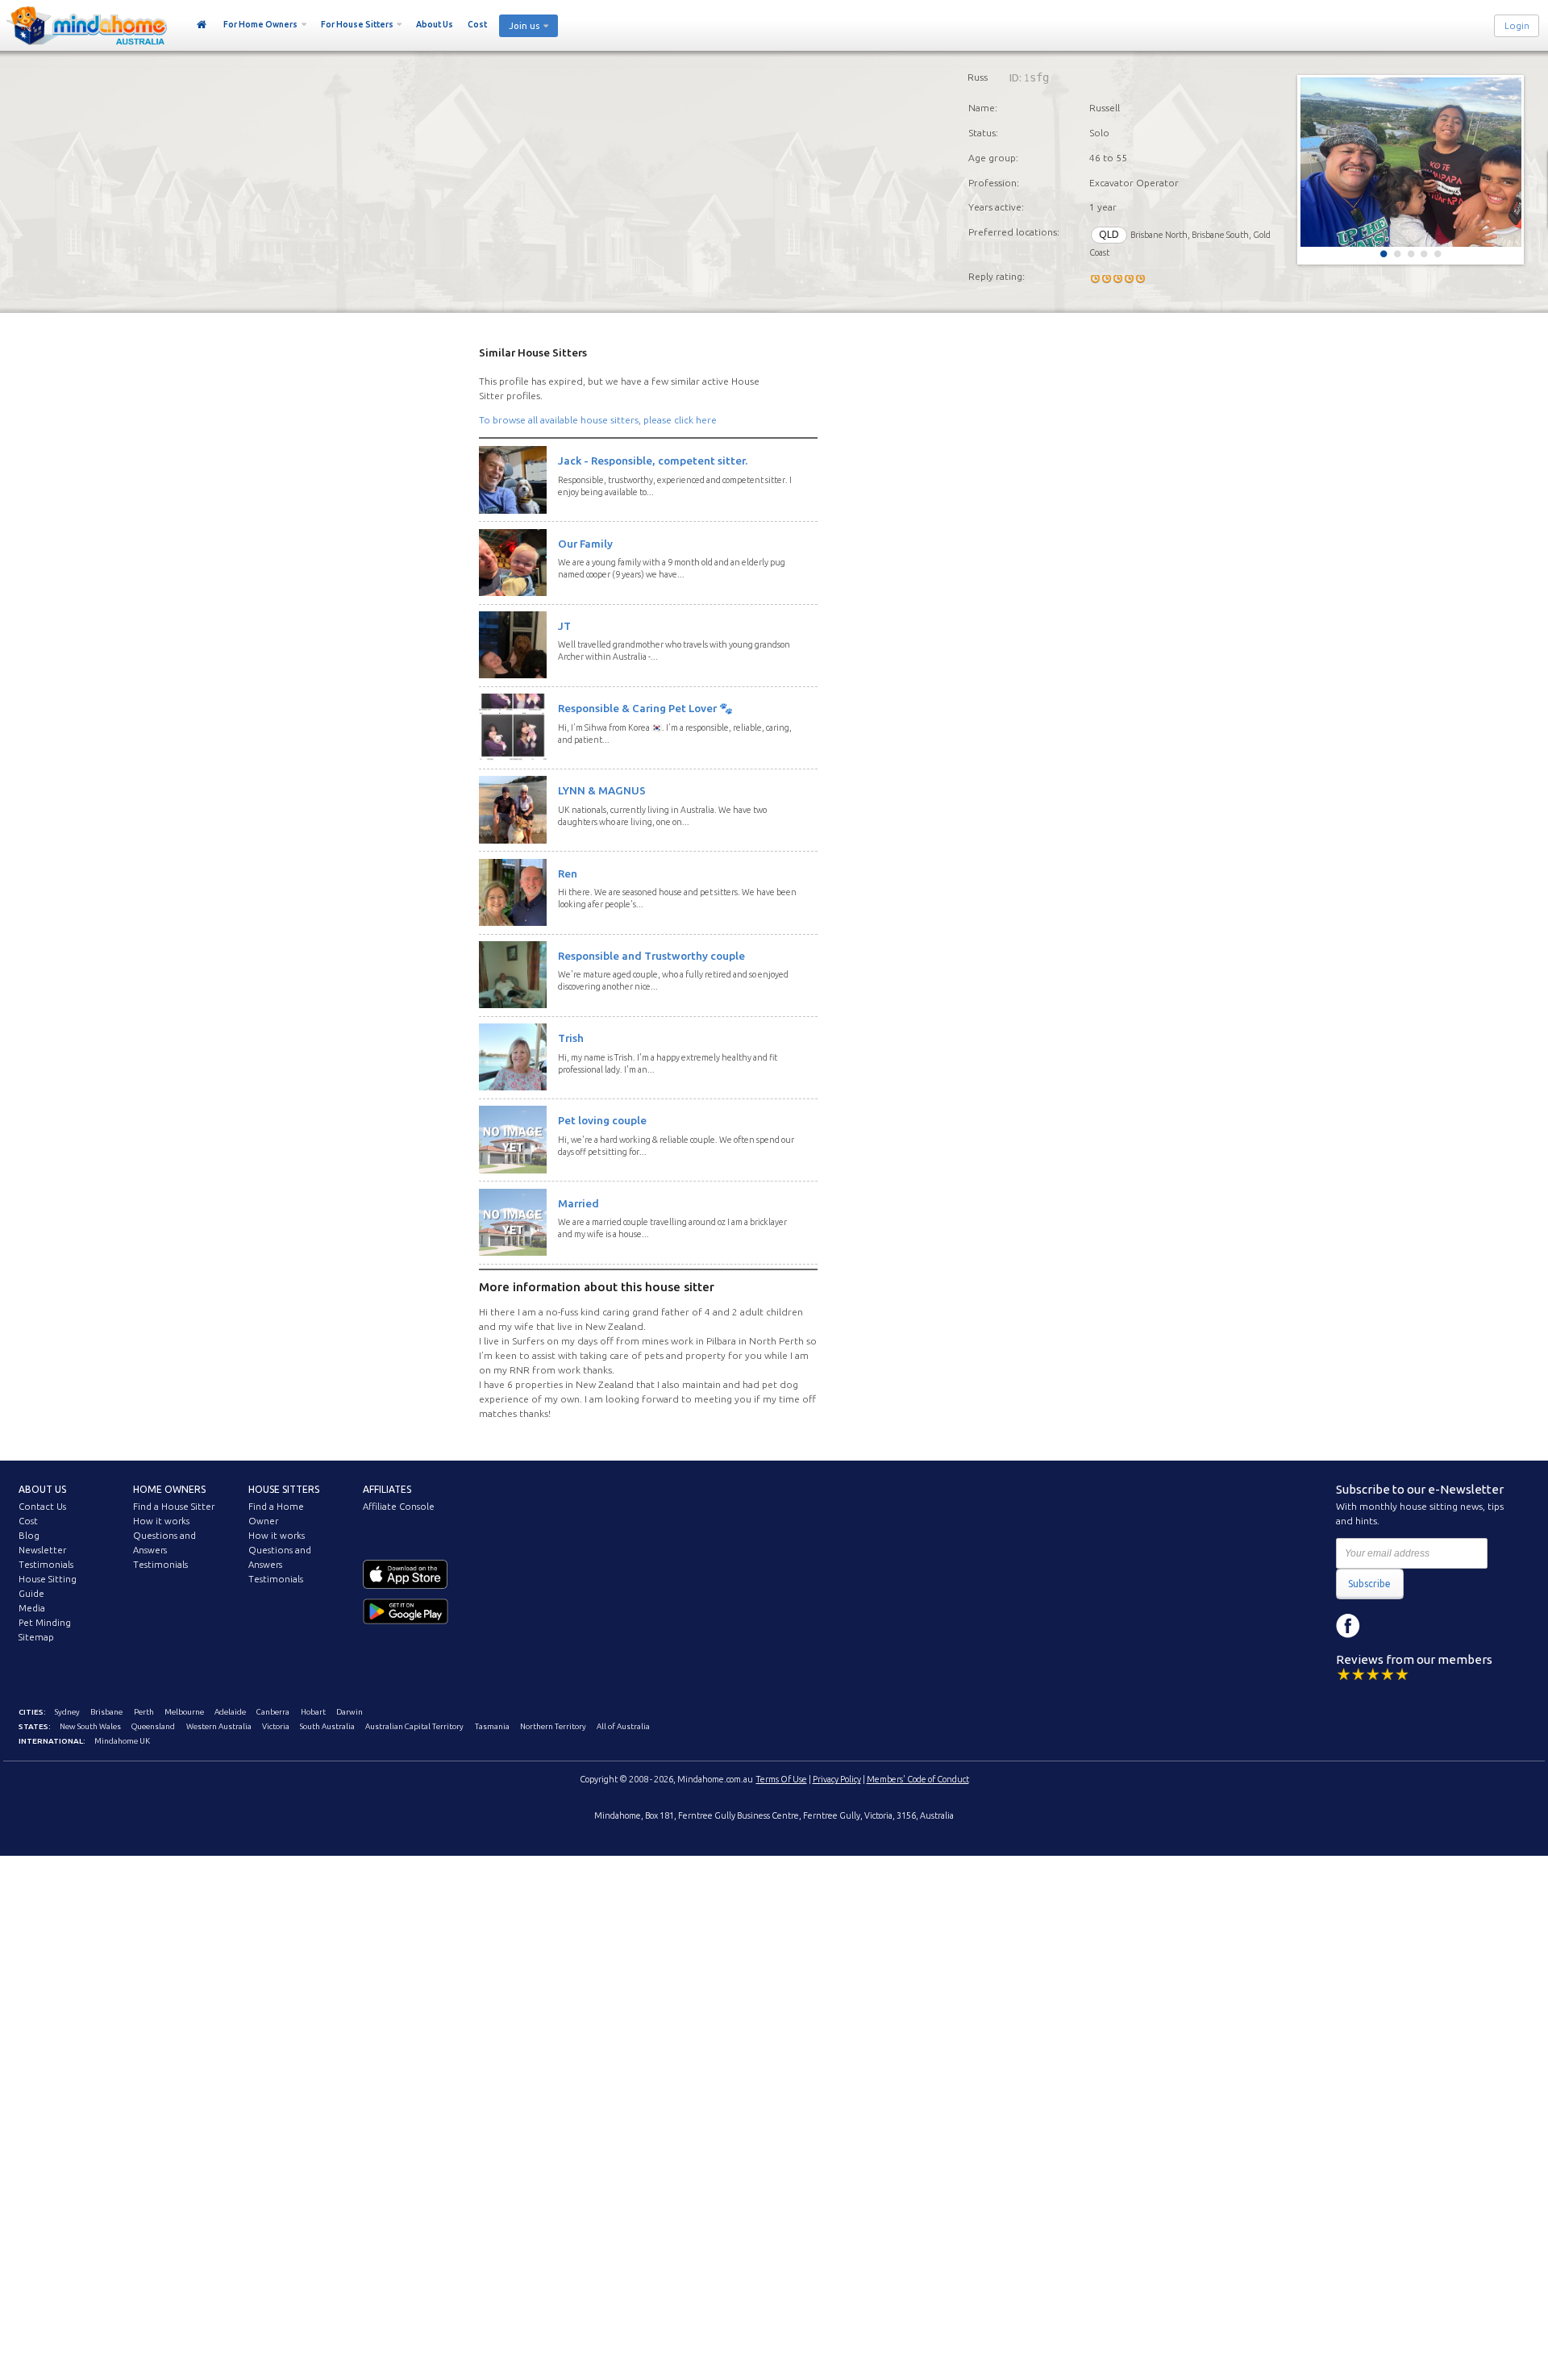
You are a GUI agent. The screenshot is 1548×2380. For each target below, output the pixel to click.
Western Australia (219, 1726)
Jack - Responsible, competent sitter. (653, 461)
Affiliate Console (399, 1507)
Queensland (153, 1726)
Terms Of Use (782, 1779)
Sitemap (36, 1637)
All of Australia (623, 1726)
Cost (477, 24)
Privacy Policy (837, 1779)
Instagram (1384, 1626)
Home (202, 25)
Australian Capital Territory (414, 1726)
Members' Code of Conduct (918, 1779)
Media (32, 1608)
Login (1517, 26)
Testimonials (46, 1565)
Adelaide (230, 1712)
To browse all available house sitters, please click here (598, 420)
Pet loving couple (602, 1120)
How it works (161, 1521)
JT (564, 626)
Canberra (273, 1712)
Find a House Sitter (174, 1507)
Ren (568, 873)
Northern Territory (553, 1726)
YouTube (1421, 1626)
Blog (29, 1536)
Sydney (67, 1712)
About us (42, 1489)
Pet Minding (45, 1623)
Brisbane (106, 1712)
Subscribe (1369, 1584)
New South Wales (90, 1726)
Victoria (276, 1726)
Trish (571, 1038)
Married (578, 1203)
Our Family (585, 544)
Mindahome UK (122, 1741)
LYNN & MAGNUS (602, 790)
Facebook (1348, 1626)
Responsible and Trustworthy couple (651, 956)
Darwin (350, 1712)
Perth (144, 1712)
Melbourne (184, 1712)
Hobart (313, 1712)
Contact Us (42, 1507)
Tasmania (492, 1726)
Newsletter (42, 1550)
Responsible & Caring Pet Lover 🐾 (645, 708)
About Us (435, 24)
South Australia (327, 1726)
